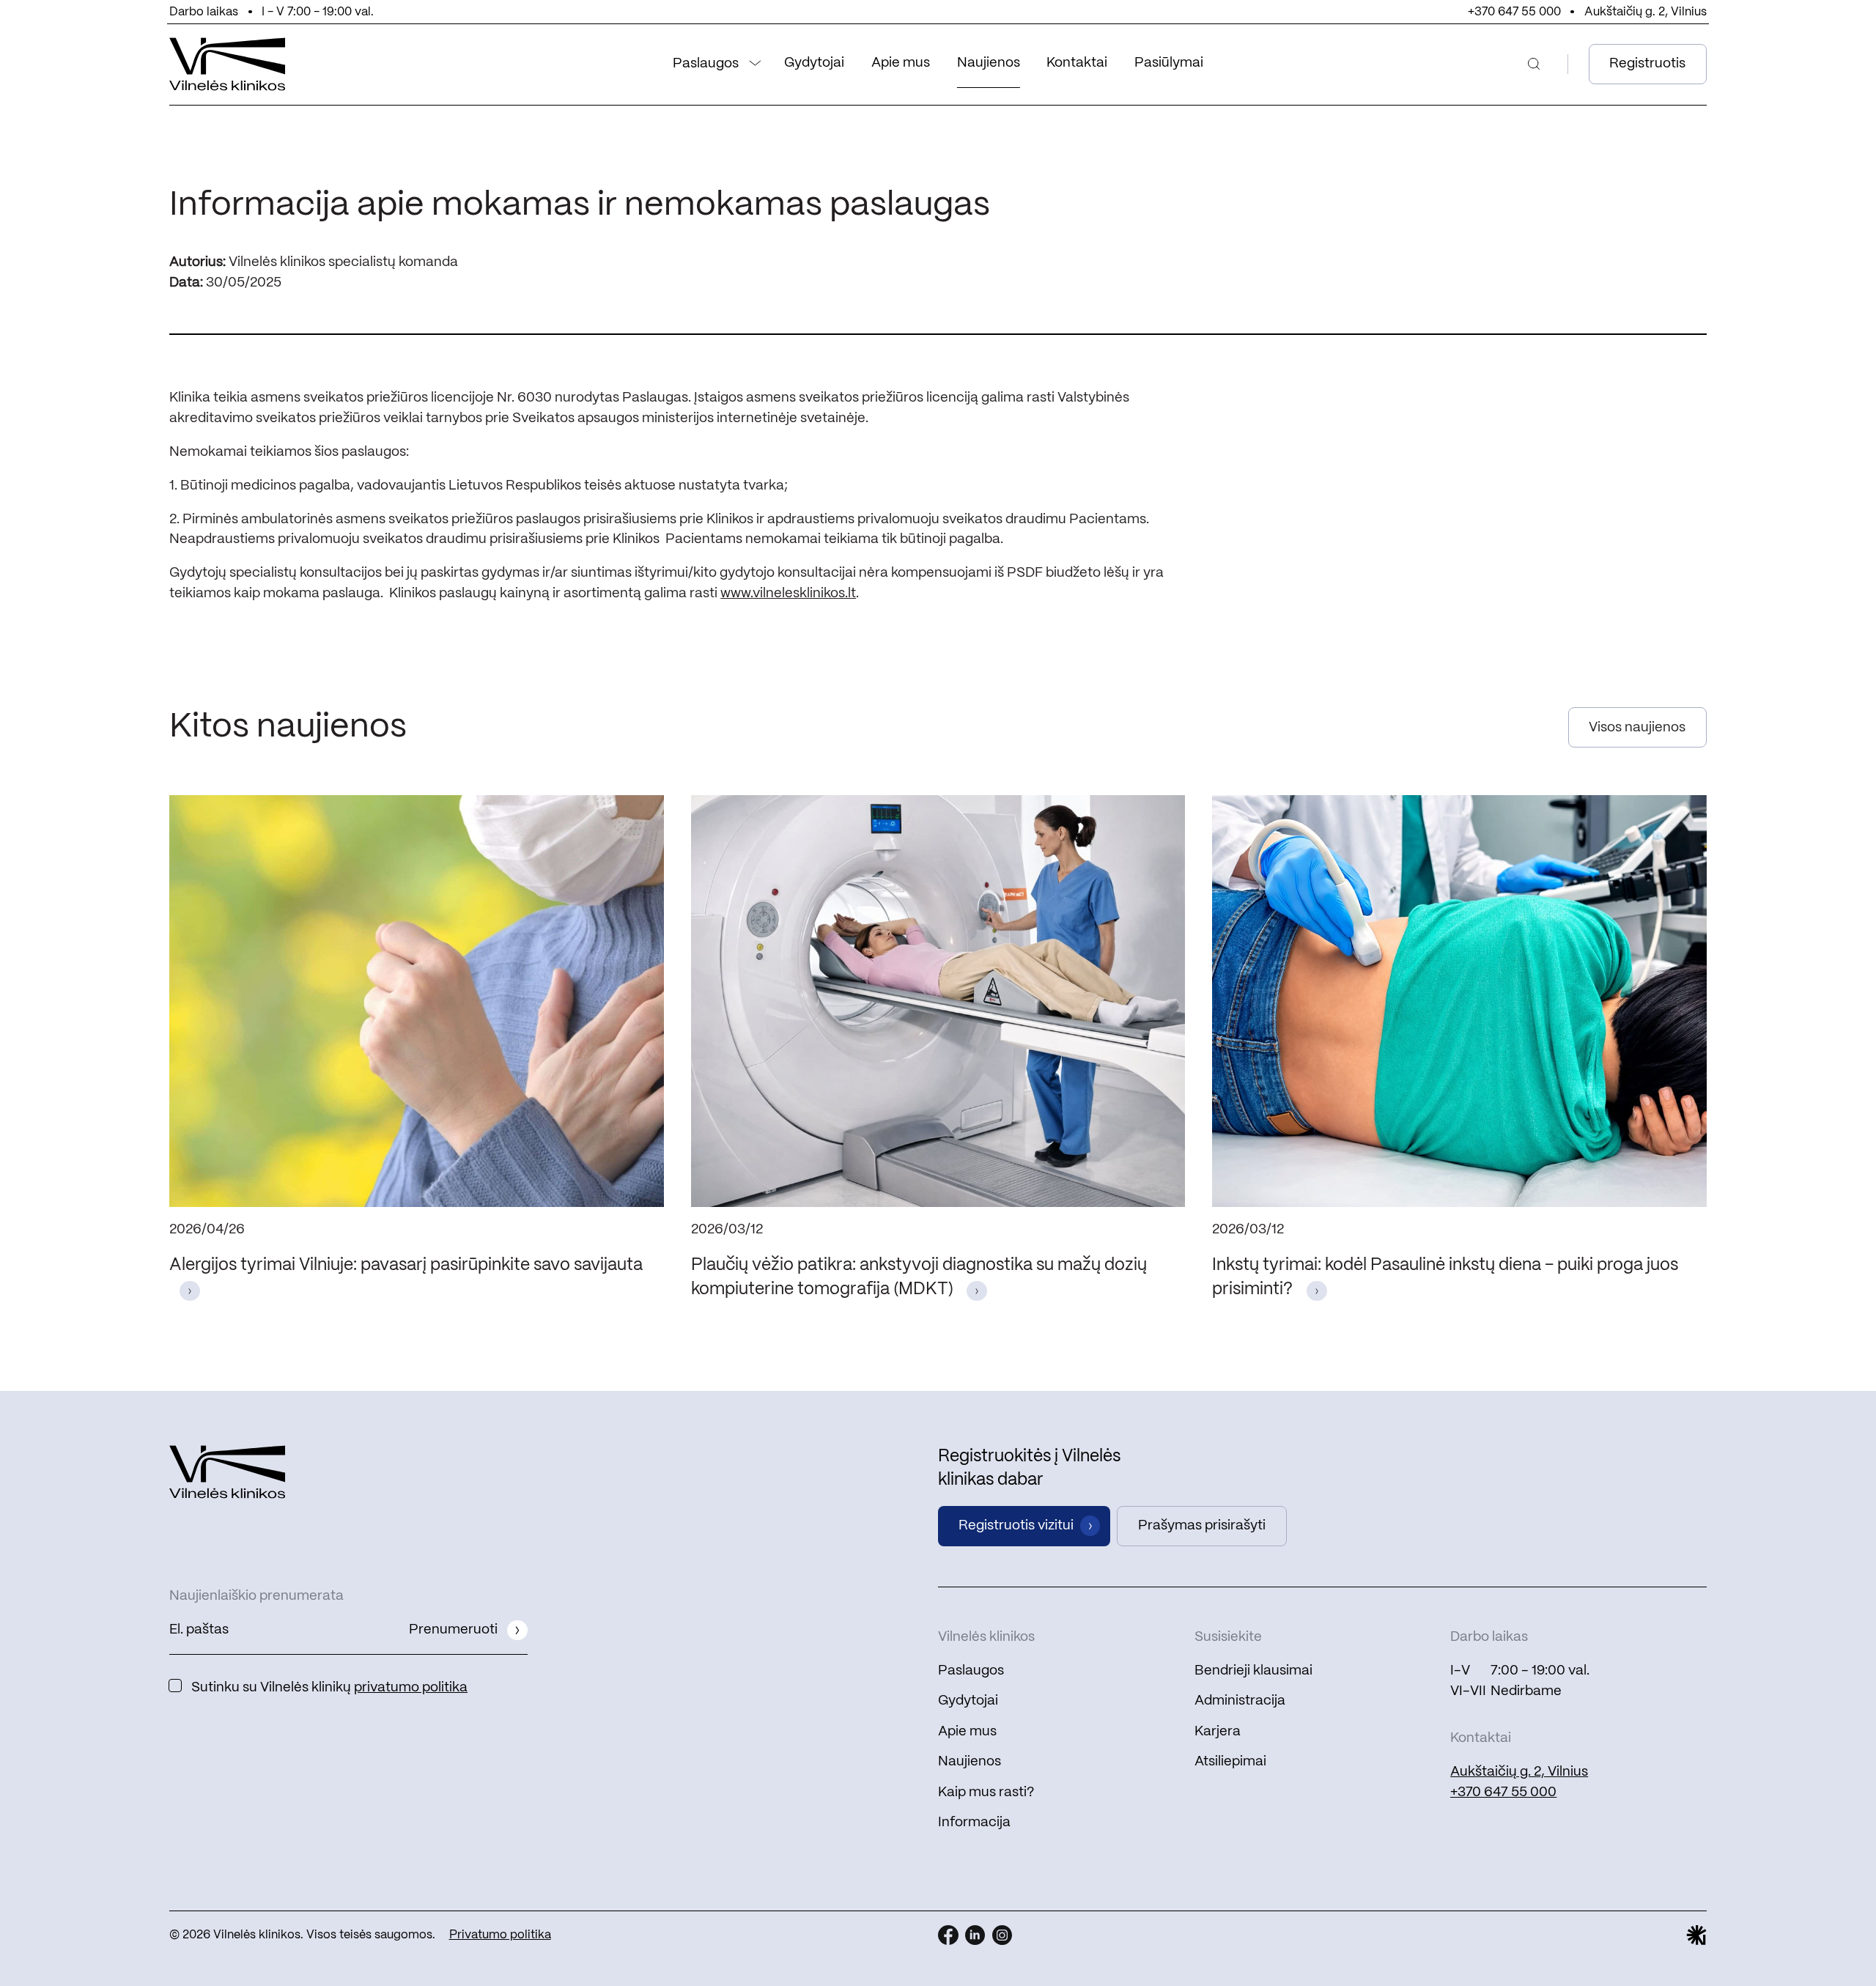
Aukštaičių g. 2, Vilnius (1646, 12)
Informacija (974, 1823)
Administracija (1240, 1701)
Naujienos (989, 63)
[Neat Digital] (1696, 1935)
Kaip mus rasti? (986, 1793)
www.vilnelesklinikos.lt (788, 594)
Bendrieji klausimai (1253, 1671)
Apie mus (901, 63)
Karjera (1218, 1732)
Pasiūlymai (1169, 63)
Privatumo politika (500, 1935)
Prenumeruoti (453, 1630)
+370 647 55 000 (1514, 12)
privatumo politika (411, 1688)
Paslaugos (706, 64)
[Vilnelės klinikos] (228, 64)
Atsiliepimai (1230, 1762)
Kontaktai (1077, 63)
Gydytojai (814, 63)
